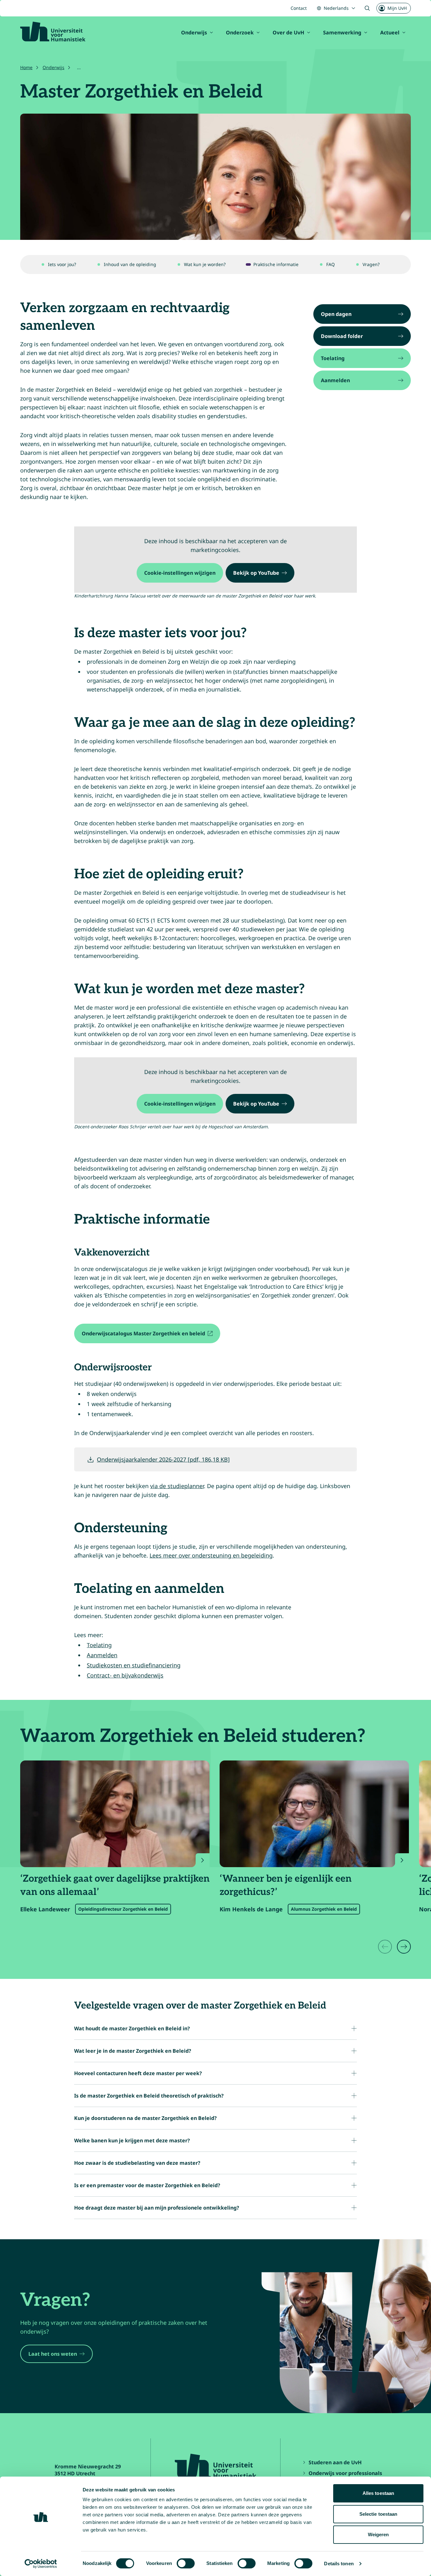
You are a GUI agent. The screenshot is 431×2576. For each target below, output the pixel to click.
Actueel (390, 33)
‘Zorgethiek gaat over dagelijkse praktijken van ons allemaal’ (115, 1885)
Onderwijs (194, 33)
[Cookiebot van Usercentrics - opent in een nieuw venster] (41, 2564)
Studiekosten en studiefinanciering (134, 1665)
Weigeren (378, 2534)
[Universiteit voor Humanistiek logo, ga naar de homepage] (53, 32)
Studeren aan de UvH (335, 2462)
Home (26, 67)
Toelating (99, 1645)
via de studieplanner (177, 1486)
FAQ (331, 264)
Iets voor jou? (62, 264)
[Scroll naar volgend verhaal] (404, 1947)
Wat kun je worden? (205, 264)
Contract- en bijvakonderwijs (125, 1675)
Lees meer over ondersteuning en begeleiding (211, 1555)
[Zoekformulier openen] (367, 8)
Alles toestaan (378, 2493)
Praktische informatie (276, 264)
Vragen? (371, 264)
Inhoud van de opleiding (130, 264)
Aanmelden (102, 1655)
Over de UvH (288, 33)
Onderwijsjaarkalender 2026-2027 (163, 1459)
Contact (299, 8)
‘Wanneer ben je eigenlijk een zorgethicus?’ (286, 1885)
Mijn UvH (397, 8)
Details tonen (339, 2564)
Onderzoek (240, 33)
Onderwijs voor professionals (345, 2473)
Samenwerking (342, 33)
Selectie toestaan (378, 2514)
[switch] (186, 2563)
